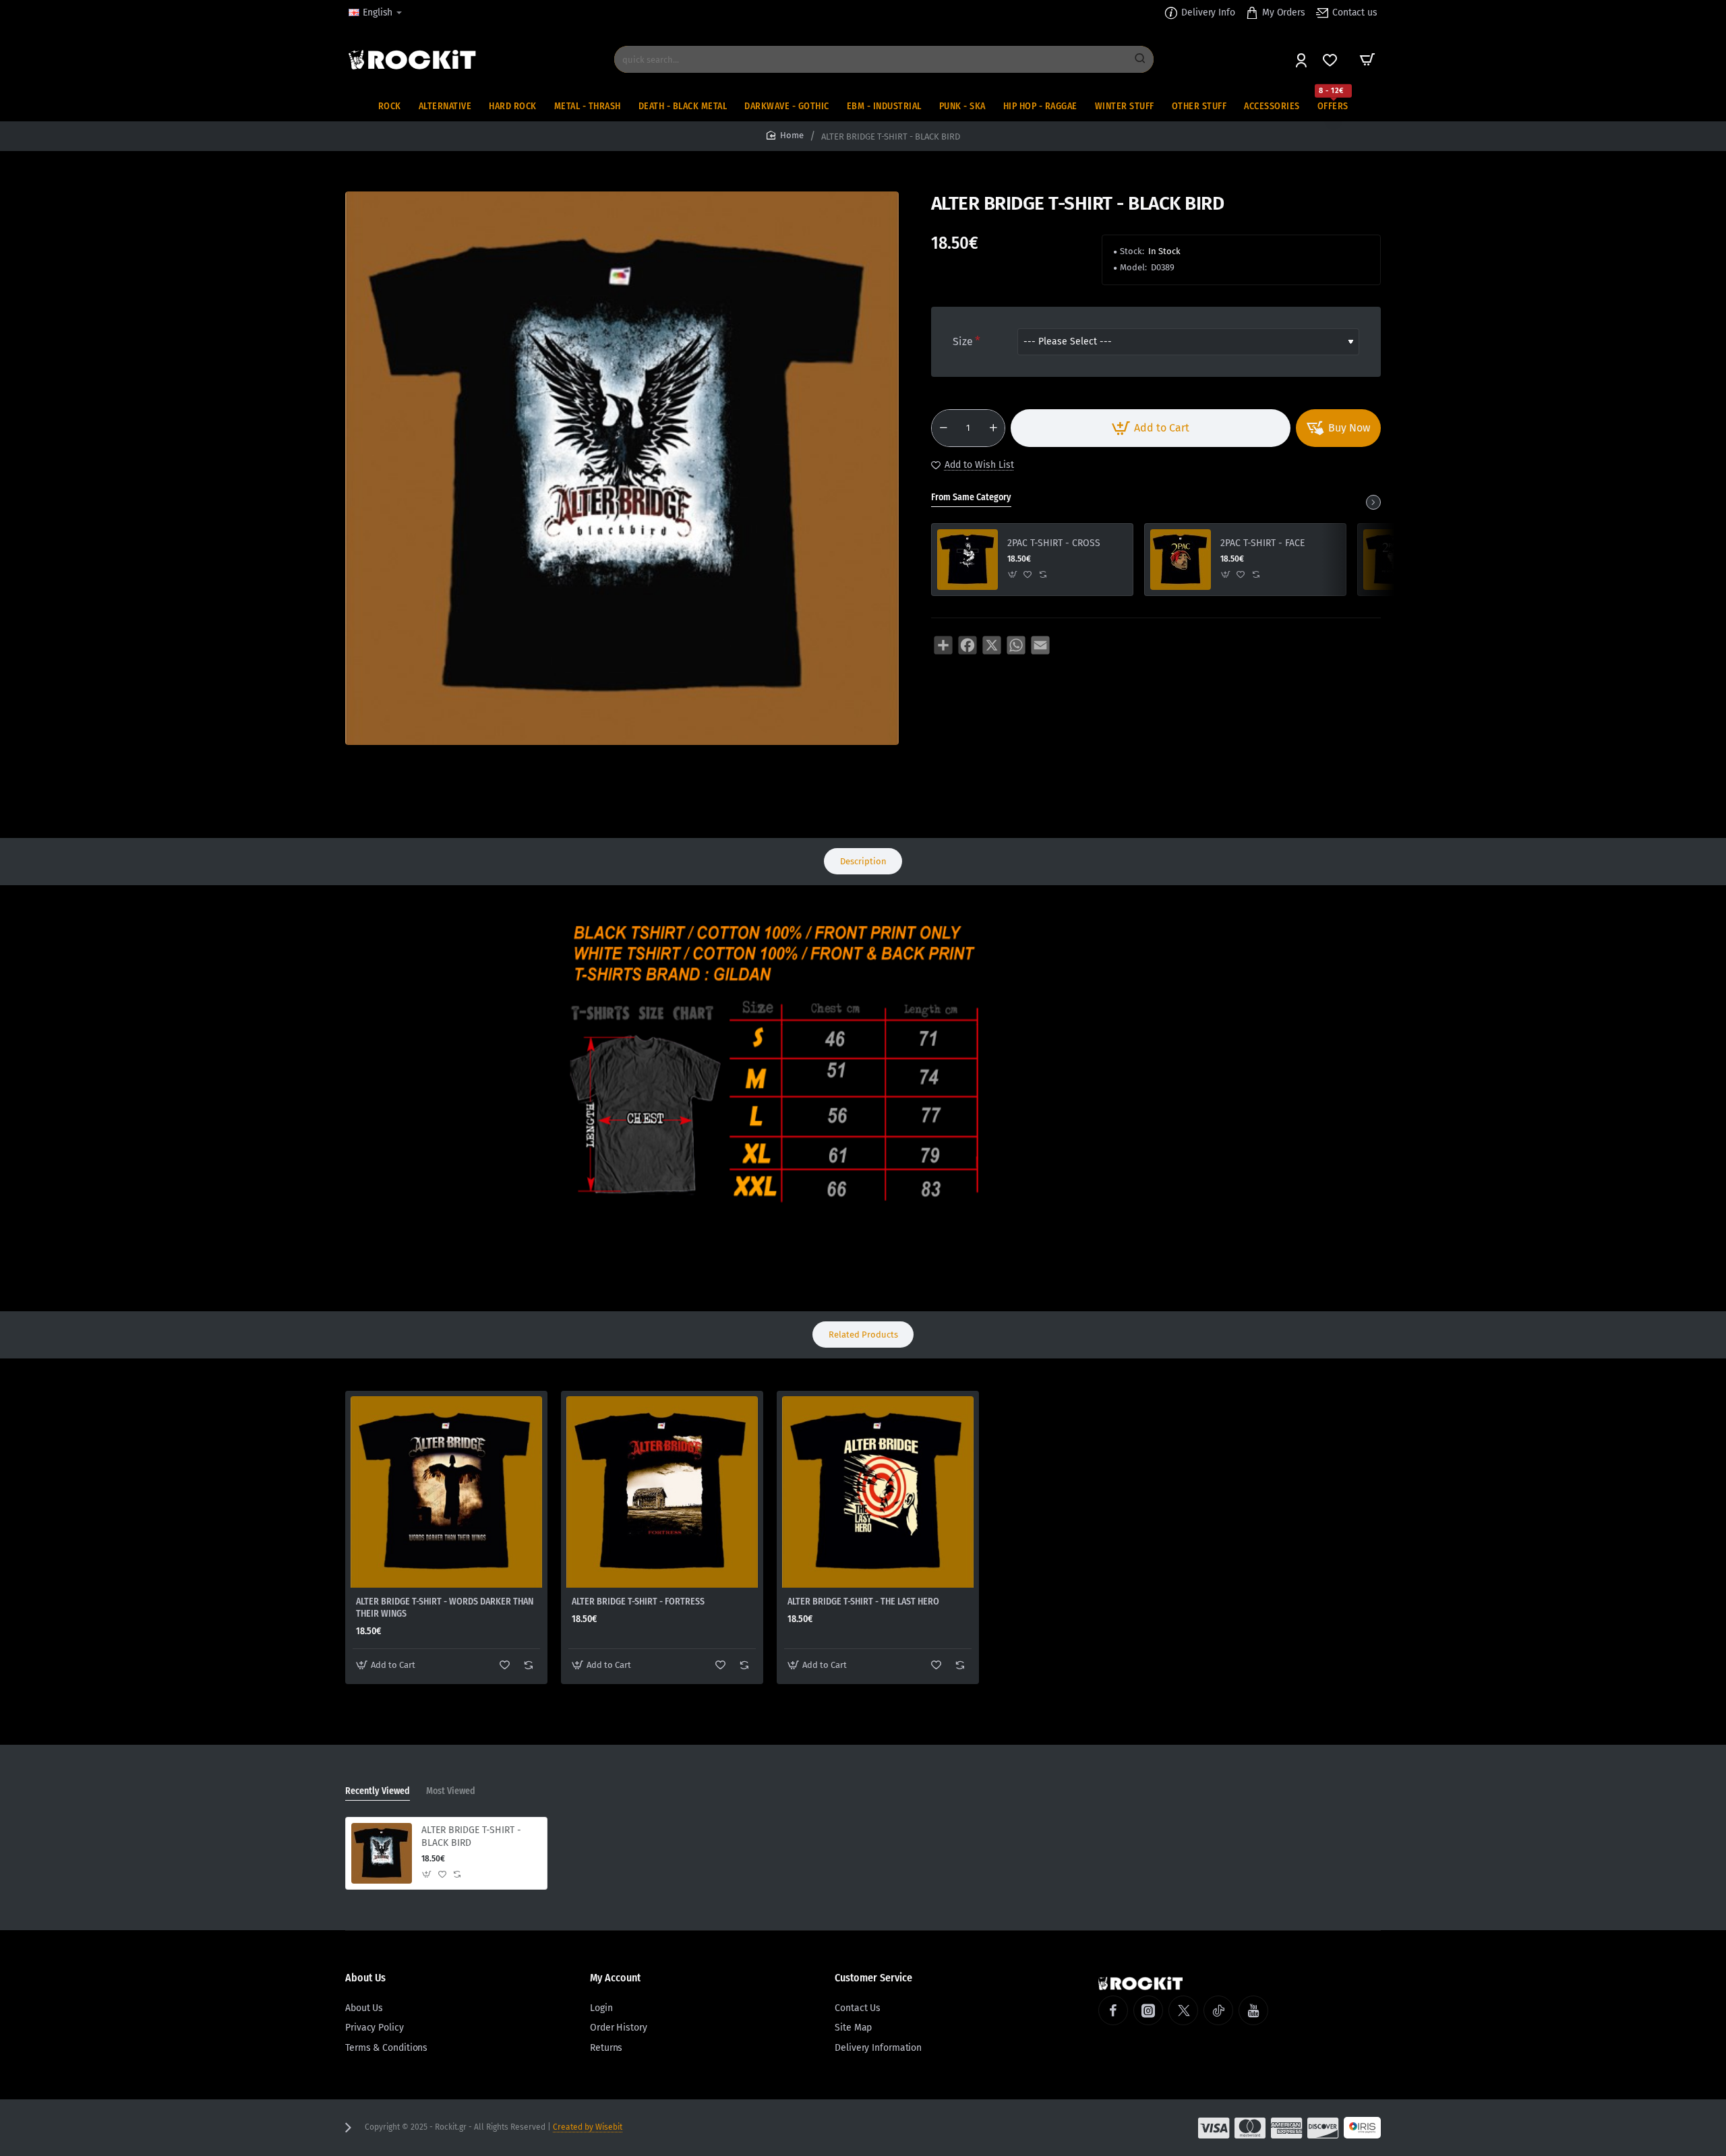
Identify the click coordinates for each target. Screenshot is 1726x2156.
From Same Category (971, 497)
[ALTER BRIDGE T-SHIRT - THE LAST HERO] (878, 1492)
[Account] (1302, 60)
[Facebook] (1113, 2010)
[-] (943, 428)
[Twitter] (1183, 2010)
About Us (365, 1978)
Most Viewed (451, 1791)
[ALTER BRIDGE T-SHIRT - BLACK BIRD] (382, 1853)
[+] (993, 428)
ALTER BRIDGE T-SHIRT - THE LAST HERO (863, 1601)
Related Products (863, 1335)
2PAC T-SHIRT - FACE (1262, 543)
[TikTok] (1218, 2010)
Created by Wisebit (588, 2127)
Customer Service (873, 1978)
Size (963, 341)
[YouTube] (1253, 2010)
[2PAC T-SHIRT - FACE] (1181, 560)
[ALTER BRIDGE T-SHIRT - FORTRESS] (662, 1492)
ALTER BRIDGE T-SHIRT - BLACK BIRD (471, 1836)
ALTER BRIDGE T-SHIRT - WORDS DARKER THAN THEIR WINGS (445, 1608)
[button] (1151, 428)
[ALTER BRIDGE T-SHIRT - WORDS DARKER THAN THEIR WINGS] (446, 1492)
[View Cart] (1367, 59)
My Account (615, 1978)
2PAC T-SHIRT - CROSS (1054, 543)
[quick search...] (1140, 59)
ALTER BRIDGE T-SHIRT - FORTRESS (638, 1601)
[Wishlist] (1331, 60)
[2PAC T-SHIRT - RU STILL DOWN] (1394, 560)
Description (863, 861)
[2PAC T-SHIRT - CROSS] (968, 560)
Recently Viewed (378, 1791)
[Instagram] (1148, 2010)
